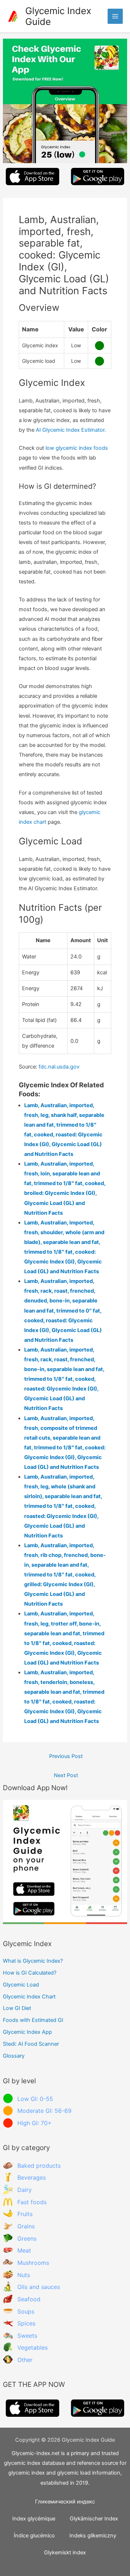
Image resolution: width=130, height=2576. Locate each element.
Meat (24, 2250)
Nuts (24, 2275)
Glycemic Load (21, 1985)
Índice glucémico (34, 2536)
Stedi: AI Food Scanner (31, 2044)
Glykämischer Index (94, 2519)
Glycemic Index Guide (58, 16)
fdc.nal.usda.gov (59, 1067)
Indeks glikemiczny (93, 2536)
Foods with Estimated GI (33, 2020)
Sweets (27, 2336)
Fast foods (32, 2202)
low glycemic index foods (77, 448)
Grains (26, 2226)
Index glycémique (34, 2519)
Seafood (29, 2299)
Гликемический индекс (65, 2502)
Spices (26, 2323)
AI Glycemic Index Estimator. (71, 430)
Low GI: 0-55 (35, 2099)
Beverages (32, 2177)
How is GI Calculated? (30, 1973)
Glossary (14, 2056)
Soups (26, 2311)
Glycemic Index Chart (29, 1997)
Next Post (66, 1775)
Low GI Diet (17, 2008)
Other (25, 2360)
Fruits (25, 2214)
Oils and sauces (39, 2287)
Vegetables (32, 2347)
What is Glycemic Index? (33, 1961)
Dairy (25, 2190)
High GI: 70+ (34, 2123)
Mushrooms (33, 2263)
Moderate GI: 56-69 (44, 2111)
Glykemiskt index (65, 2553)
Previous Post (66, 1756)
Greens (27, 2238)
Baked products (39, 2166)
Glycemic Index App (27, 2032)
